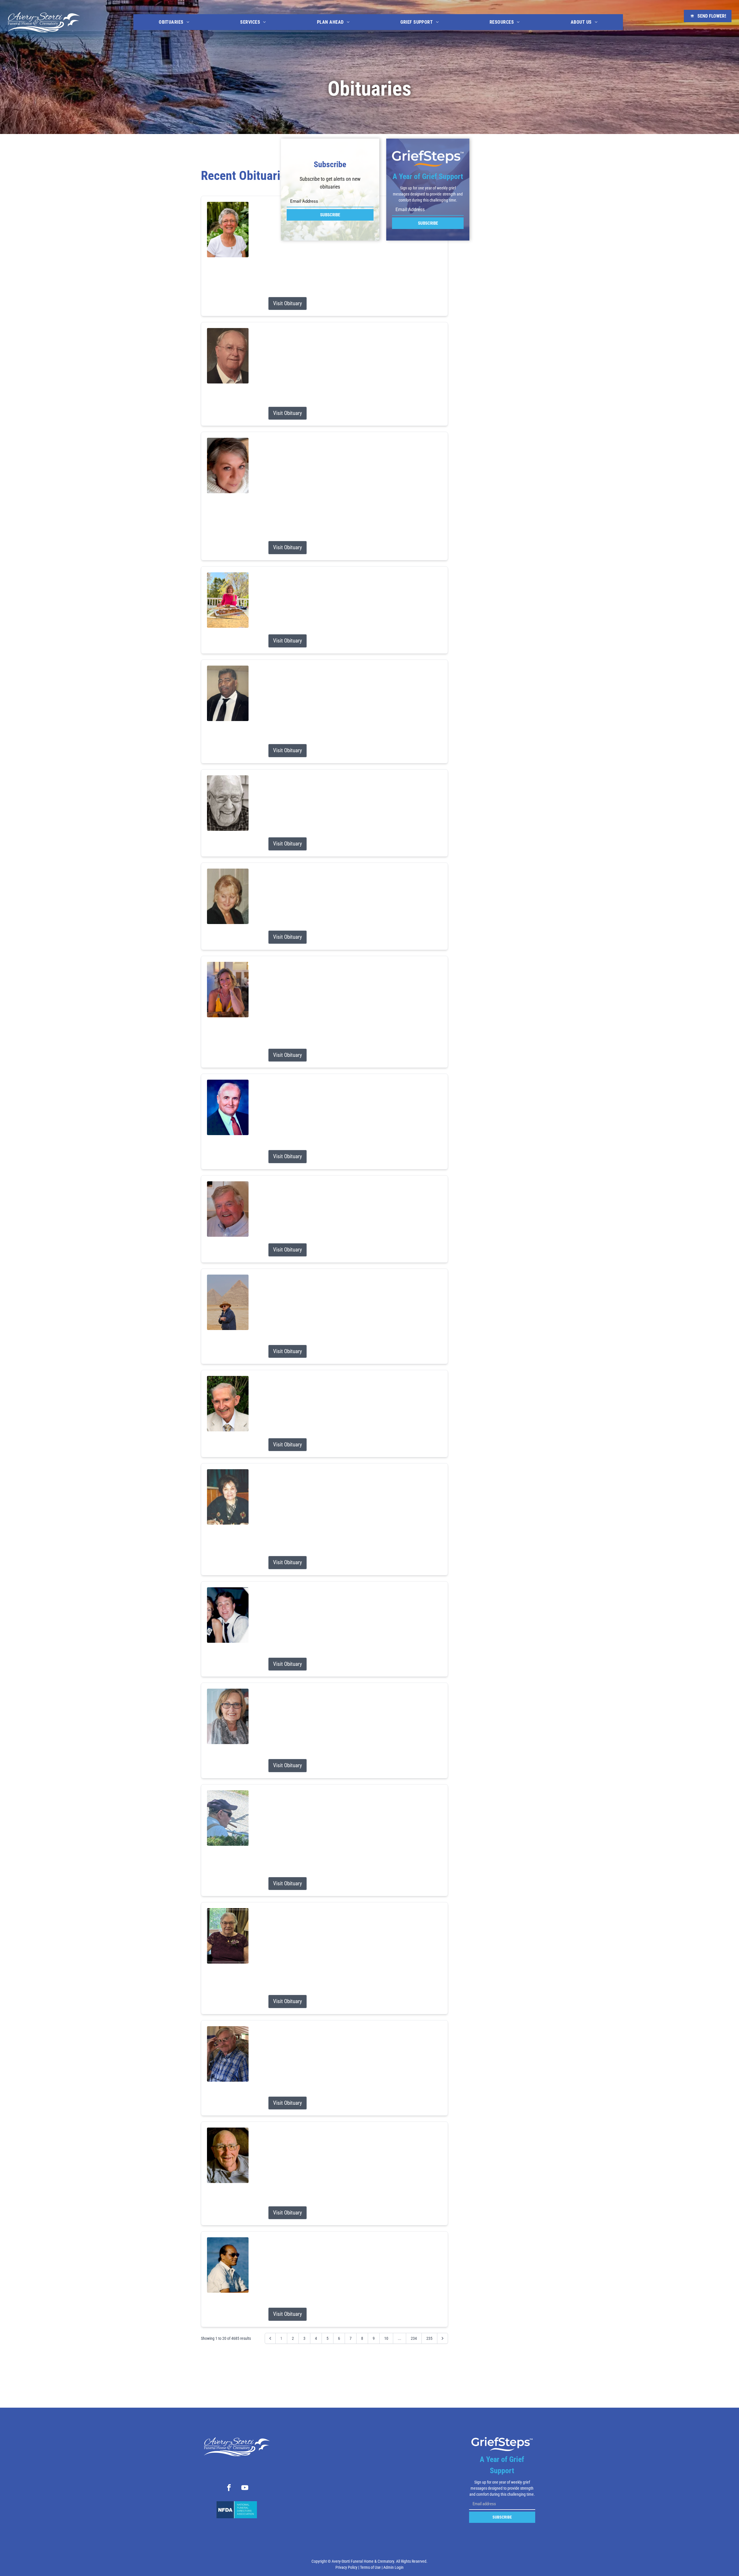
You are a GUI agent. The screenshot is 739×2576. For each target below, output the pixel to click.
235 (429, 2338)
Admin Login (393, 2567)
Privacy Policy (346, 2567)
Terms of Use (370, 2567)
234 (414, 2338)
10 (386, 2338)
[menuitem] (174, 22)
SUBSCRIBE (330, 215)
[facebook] (229, 2489)
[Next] (443, 2338)
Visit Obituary (288, 303)
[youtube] (245, 2489)
